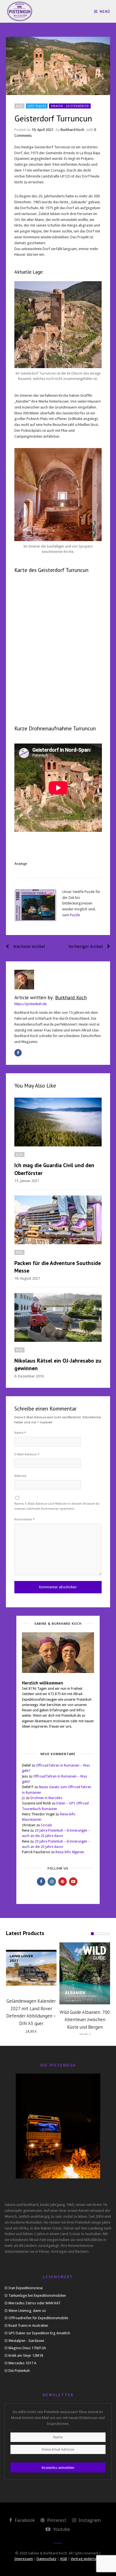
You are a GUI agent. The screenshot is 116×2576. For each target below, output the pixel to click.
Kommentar (24, 1519)
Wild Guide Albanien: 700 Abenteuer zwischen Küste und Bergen (85, 2020)
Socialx (46, 1825)
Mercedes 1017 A (22, 2363)
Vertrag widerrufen (86, 2559)
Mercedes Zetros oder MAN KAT (34, 2303)
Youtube (61, 2529)
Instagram (89, 2520)
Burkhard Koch (72, 130)
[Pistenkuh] (20, 11)
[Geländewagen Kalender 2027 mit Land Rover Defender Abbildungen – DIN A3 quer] (31, 1968)
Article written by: (51, 997)
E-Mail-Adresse (27, 1454)
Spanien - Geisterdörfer (70, 106)
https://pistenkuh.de (31, 1004)
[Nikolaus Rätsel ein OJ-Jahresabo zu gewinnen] (58, 1317)
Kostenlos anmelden (58, 2468)
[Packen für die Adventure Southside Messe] (58, 1220)
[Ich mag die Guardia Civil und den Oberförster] (58, 1122)
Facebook (24, 2520)
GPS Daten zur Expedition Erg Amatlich (39, 2333)
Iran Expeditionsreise (26, 2288)
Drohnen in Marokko (46, 1798)
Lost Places (37, 106)
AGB (63, 2559)
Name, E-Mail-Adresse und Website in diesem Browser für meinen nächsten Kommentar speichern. (57, 1506)
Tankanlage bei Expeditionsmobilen (37, 2295)
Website (20, 1476)
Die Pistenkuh (19, 2371)
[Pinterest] (63, 1882)
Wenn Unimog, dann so (27, 2311)
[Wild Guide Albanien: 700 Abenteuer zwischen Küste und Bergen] (85, 1973)
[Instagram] (52, 1882)
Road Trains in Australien (28, 2325)
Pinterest (56, 2520)
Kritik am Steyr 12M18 (26, 2355)
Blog (19, 106)
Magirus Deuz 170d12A (27, 2348)
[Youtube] (73, 1882)
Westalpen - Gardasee (26, 2341)
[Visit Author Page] (58, 980)
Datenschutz (46, 2559)
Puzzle (75, 915)
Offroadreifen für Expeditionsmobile (38, 2318)
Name (20, 1433)
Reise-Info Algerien (70, 1852)
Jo (24, 1798)
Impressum (24, 2559)
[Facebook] (18, 1053)
